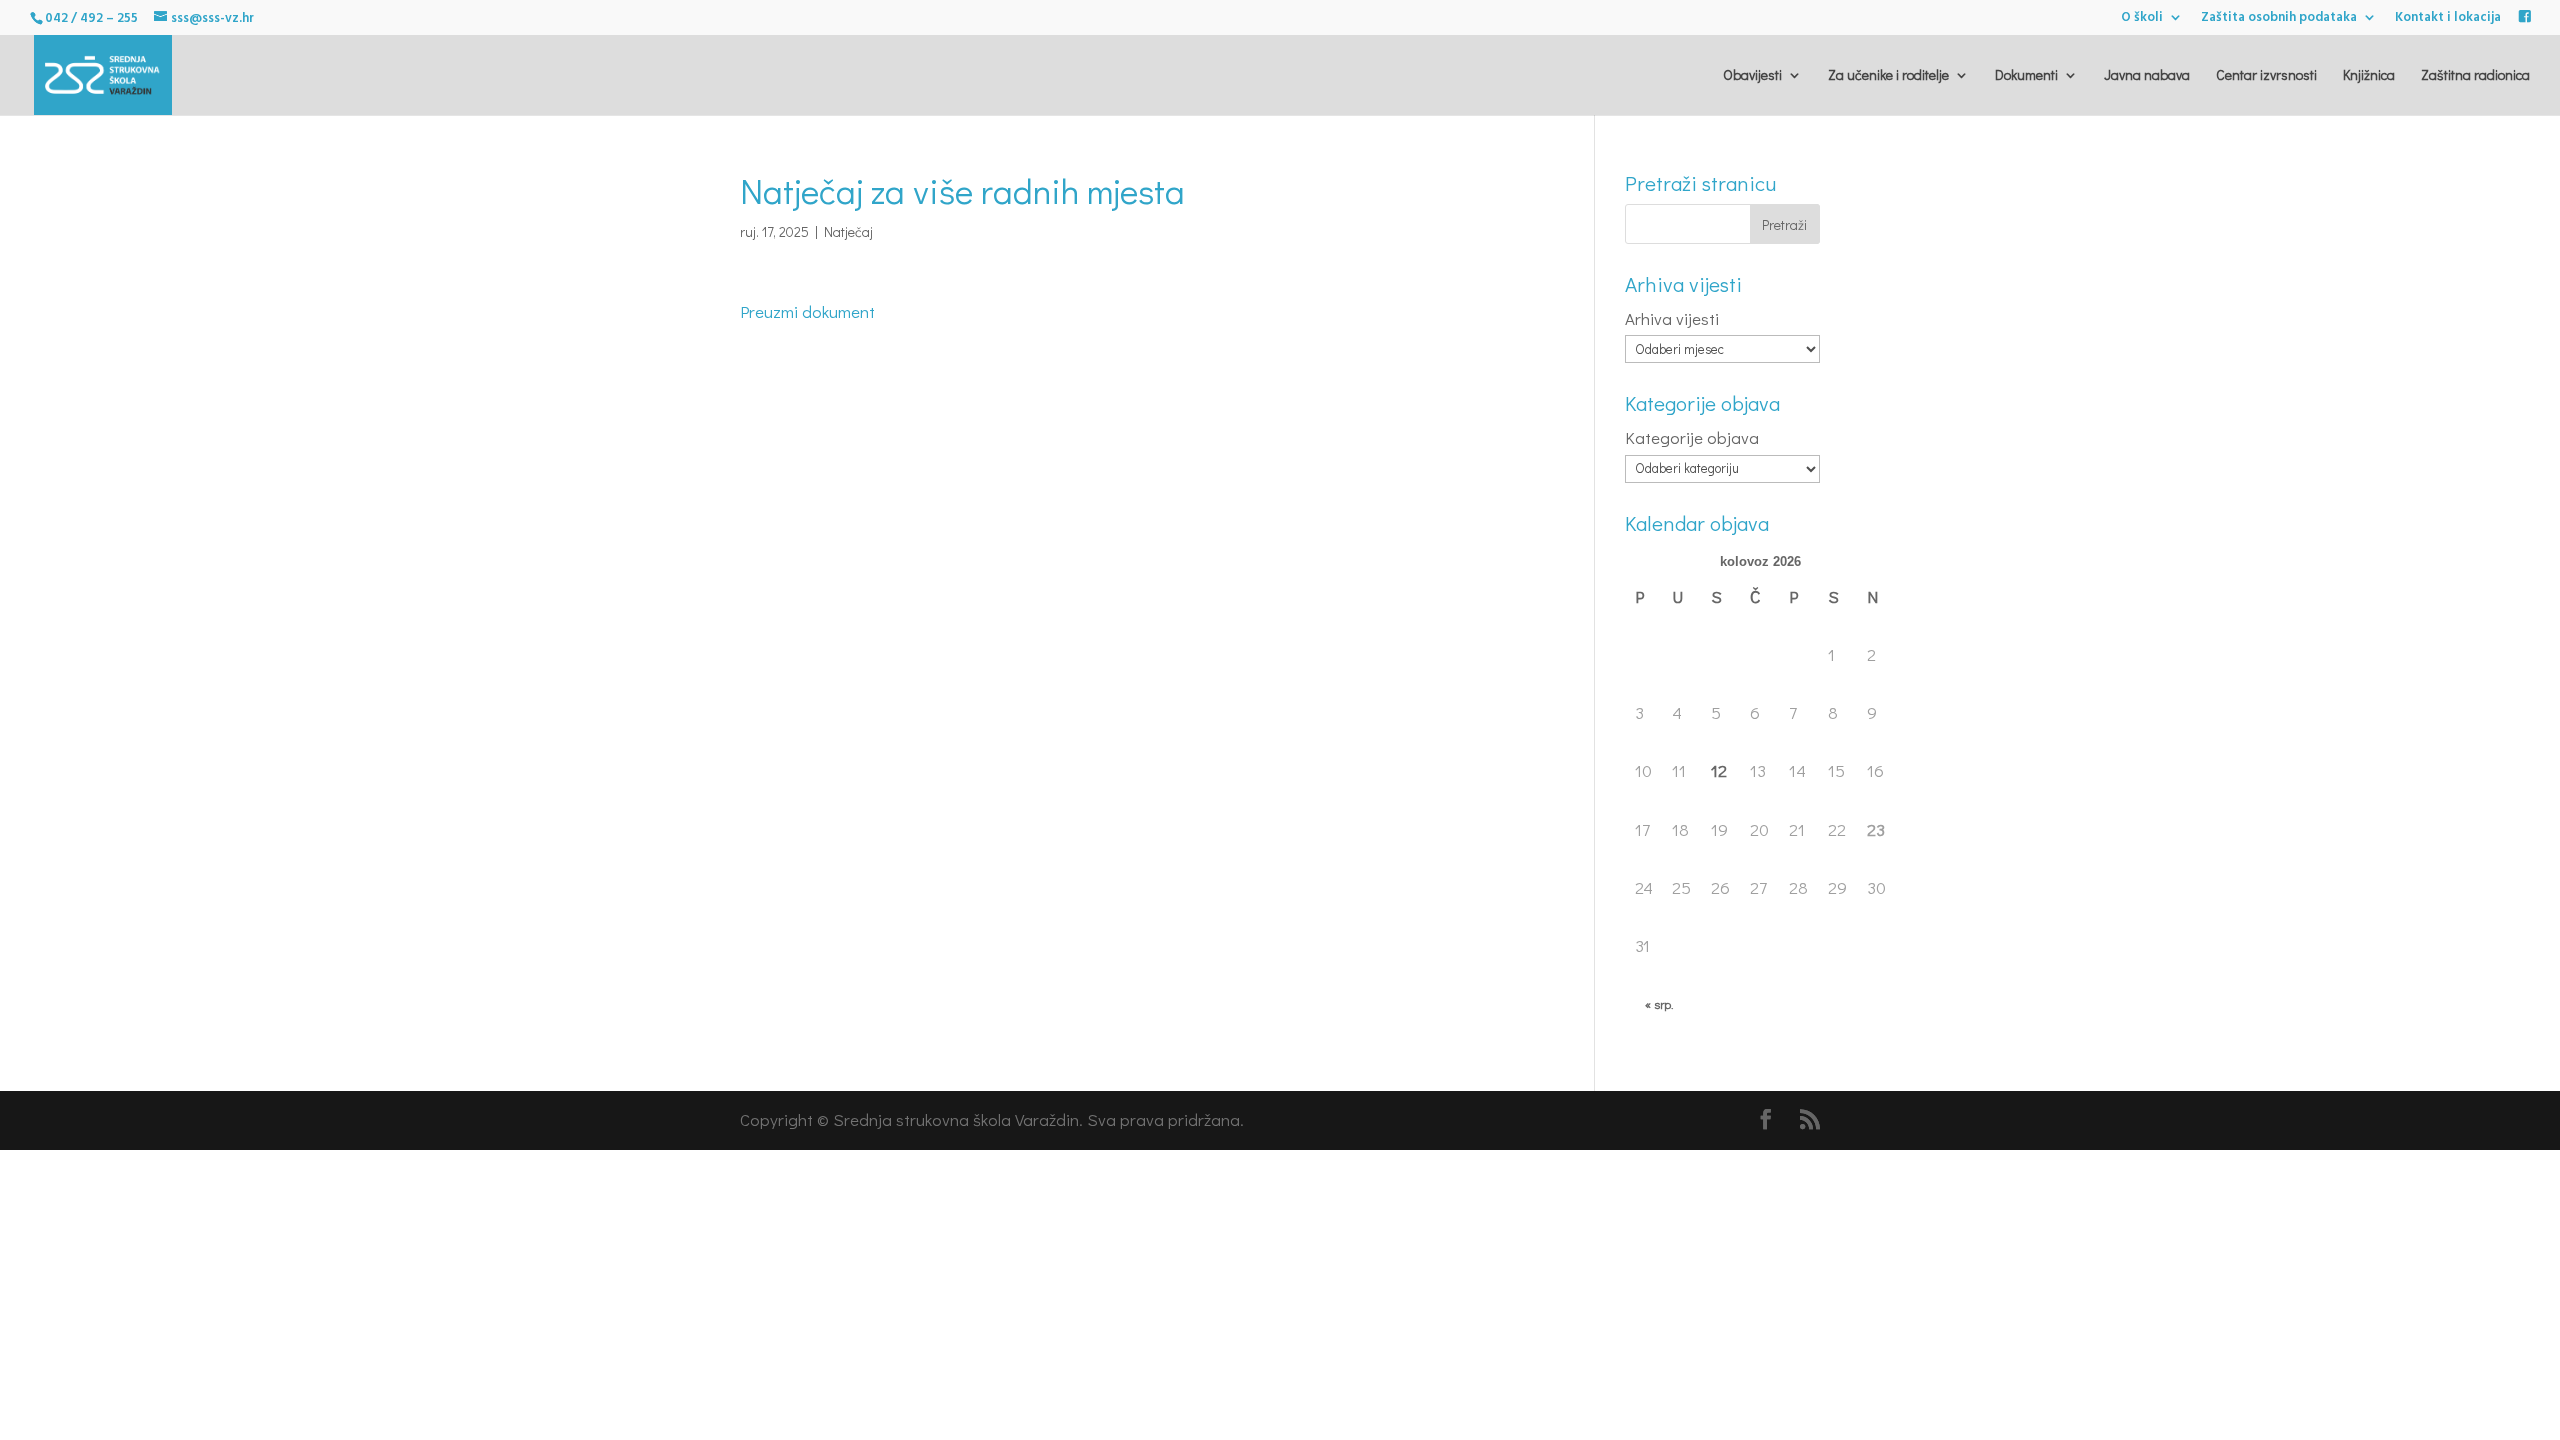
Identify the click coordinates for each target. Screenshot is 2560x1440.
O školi (2142, 19)
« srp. (1659, 1004)
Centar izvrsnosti (2266, 76)
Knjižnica (2369, 76)
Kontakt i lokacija (2448, 19)
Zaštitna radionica (2475, 76)
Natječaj (848, 231)
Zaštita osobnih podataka (2279, 19)
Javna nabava (2147, 76)
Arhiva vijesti (1672, 318)
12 (1719, 770)
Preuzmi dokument (807, 311)
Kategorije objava (1692, 437)
